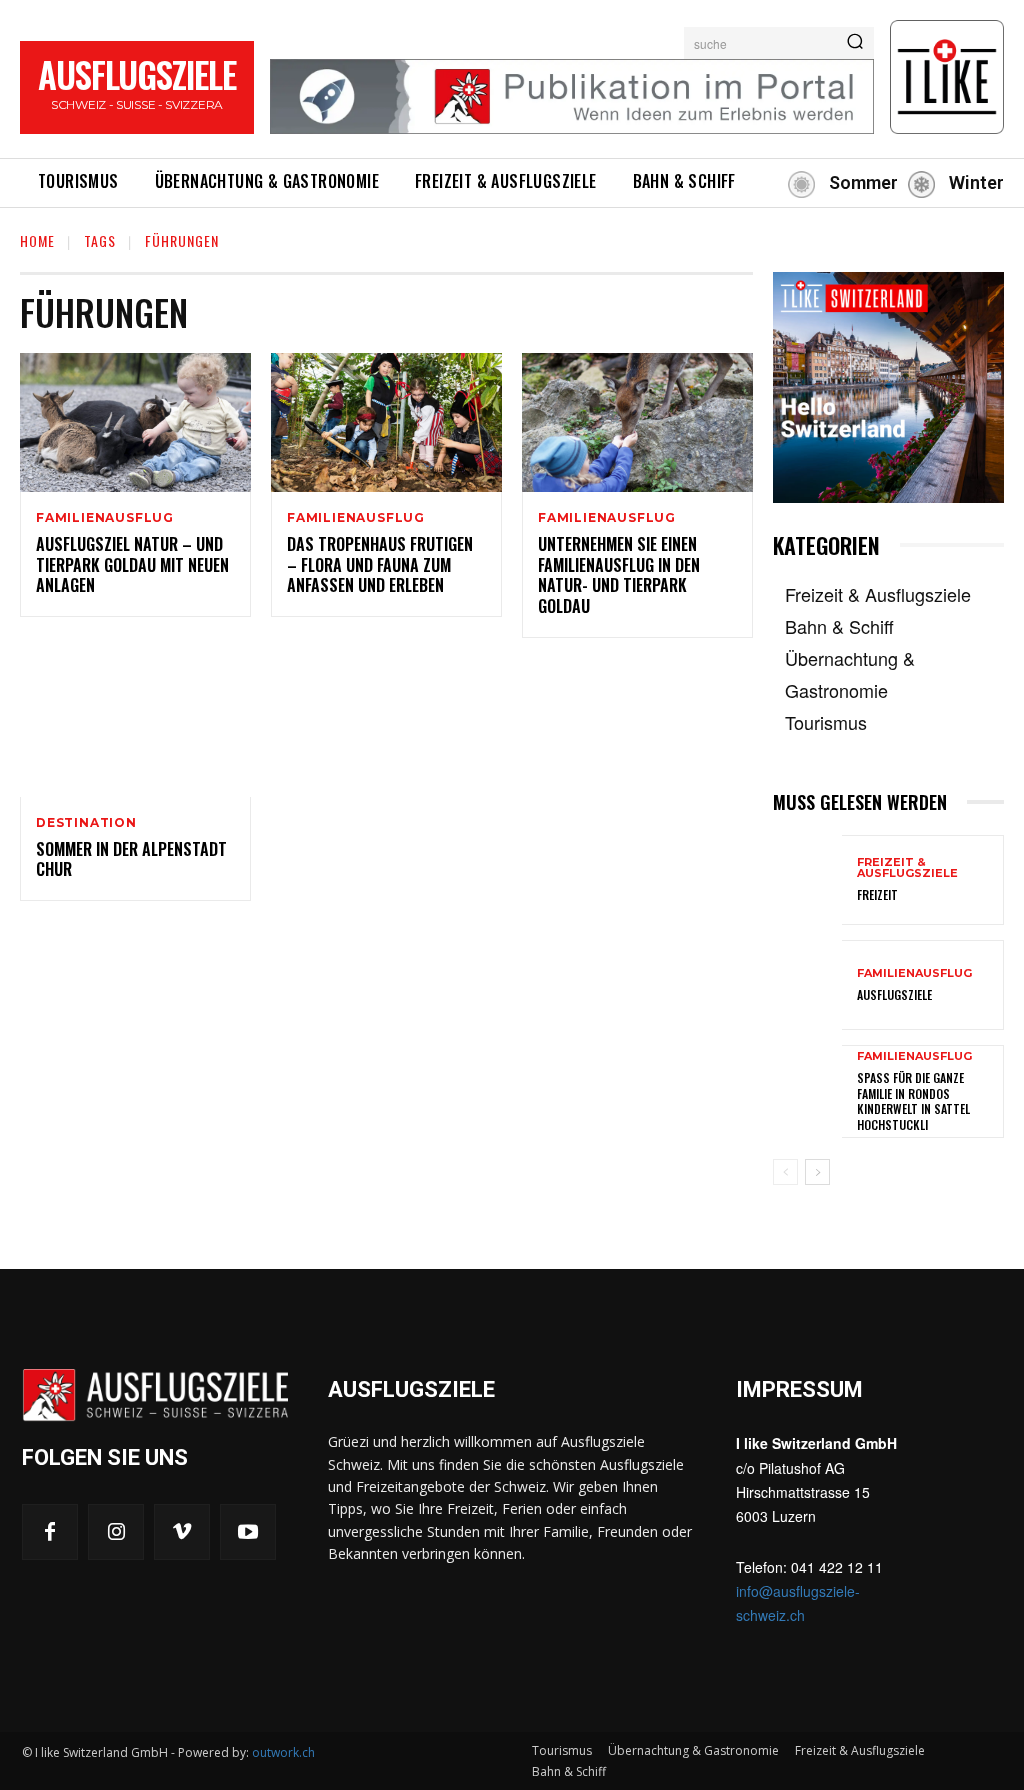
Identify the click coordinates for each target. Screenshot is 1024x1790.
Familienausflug (105, 518)
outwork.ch (283, 1752)
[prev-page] (785, 1172)
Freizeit (877, 894)
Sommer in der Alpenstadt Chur (131, 859)
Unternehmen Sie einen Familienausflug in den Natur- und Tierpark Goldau (619, 575)
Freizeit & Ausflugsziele (907, 868)
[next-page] (817, 1172)
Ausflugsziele (894, 994)
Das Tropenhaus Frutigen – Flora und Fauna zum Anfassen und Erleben (380, 565)
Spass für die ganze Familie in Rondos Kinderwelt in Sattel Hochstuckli (913, 1101)
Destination (86, 823)
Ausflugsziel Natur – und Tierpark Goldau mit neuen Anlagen (132, 565)
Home (37, 240)
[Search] (855, 43)
